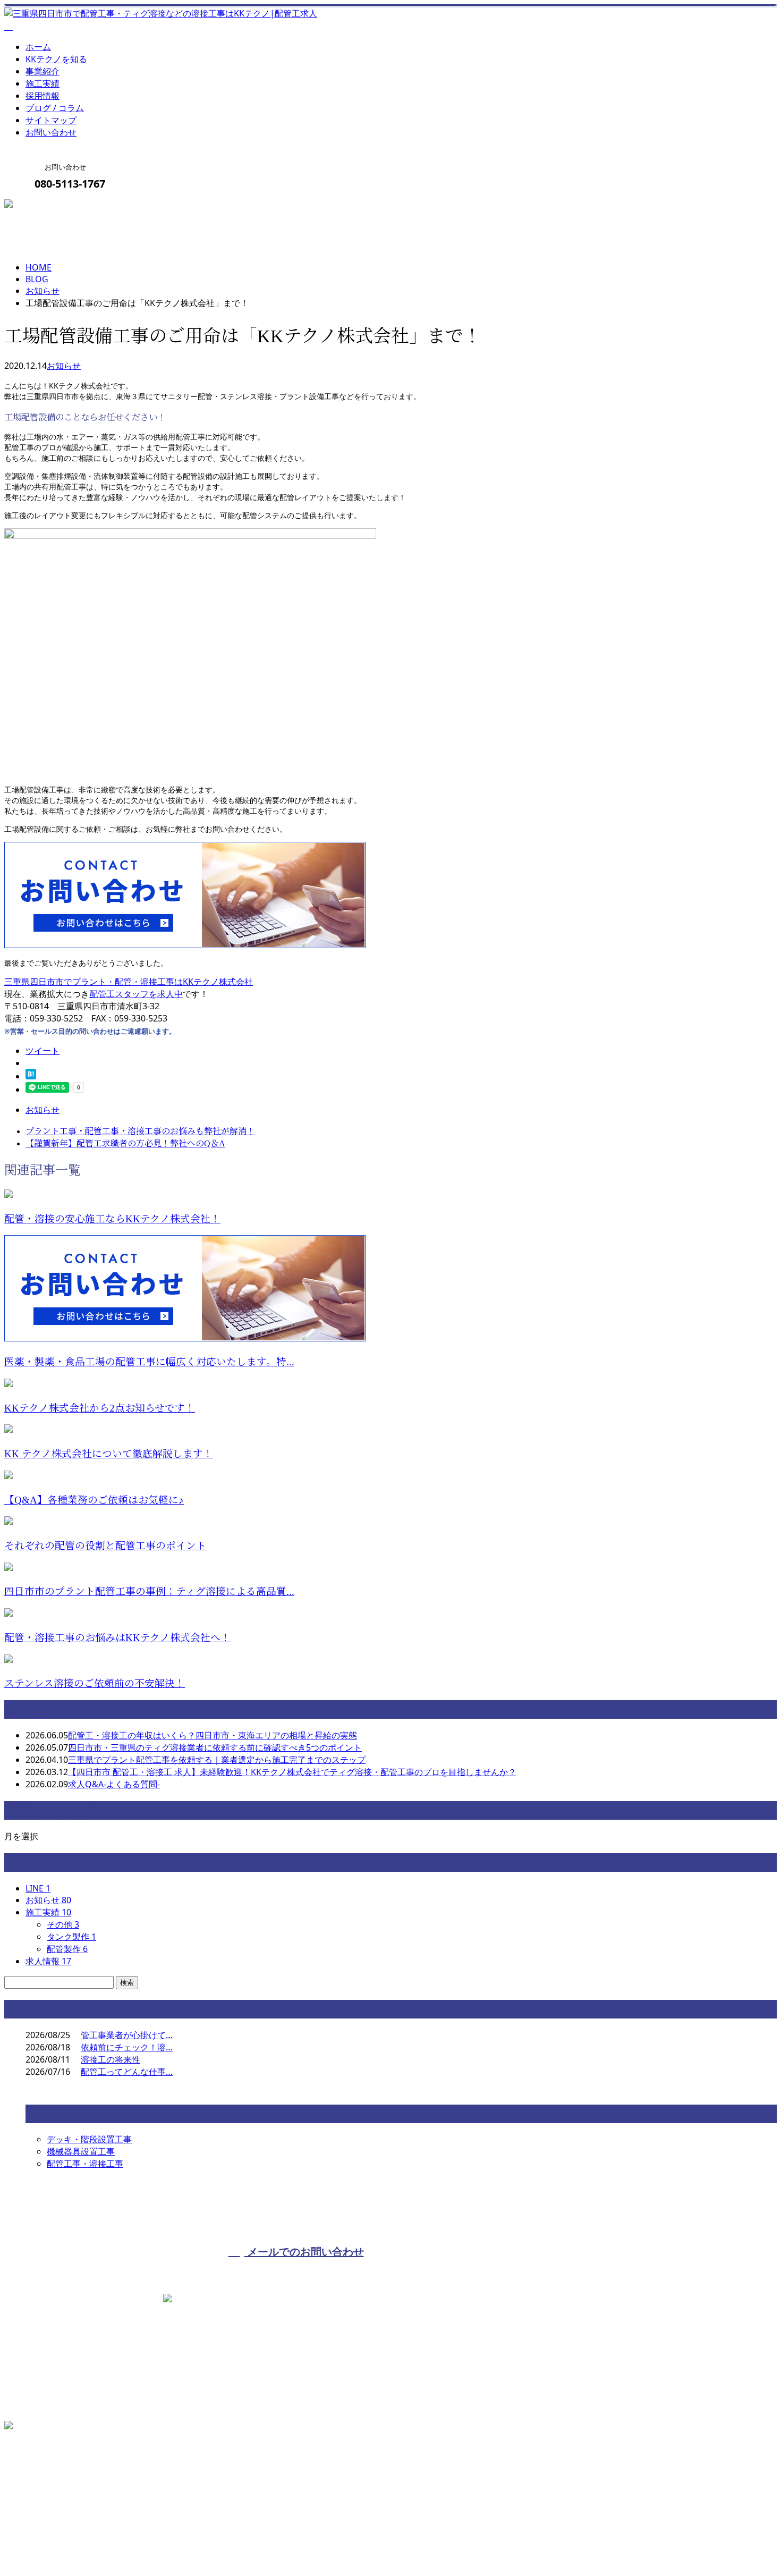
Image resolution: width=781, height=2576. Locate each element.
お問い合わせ (51, 132)
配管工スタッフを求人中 (136, 994)
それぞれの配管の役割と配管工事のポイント (105, 1546)
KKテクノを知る (56, 59)
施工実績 (43, 83)
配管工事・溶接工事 (85, 2164)
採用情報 (43, 96)
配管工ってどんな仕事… (127, 2072)
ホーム (38, 47)
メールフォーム (41, 206)
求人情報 (48, 1961)
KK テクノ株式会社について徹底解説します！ (109, 1454)
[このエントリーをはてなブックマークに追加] (31, 1076)
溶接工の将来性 (111, 2059)
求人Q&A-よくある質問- (114, 1784)
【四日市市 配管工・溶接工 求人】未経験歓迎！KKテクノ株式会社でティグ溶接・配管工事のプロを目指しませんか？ (292, 1772)
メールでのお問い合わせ (304, 2252)
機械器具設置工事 (81, 2151)
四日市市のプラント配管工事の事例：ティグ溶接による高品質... (149, 1591)
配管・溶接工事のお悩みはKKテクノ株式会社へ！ (117, 1638)
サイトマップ (51, 120)
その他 (63, 1924)
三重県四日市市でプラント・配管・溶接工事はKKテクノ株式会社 (129, 982)
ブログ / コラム (55, 108)
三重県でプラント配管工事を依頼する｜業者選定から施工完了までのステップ (217, 1760)
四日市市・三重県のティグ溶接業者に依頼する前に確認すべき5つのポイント (215, 1747)
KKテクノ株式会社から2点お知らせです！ (100, 1408)
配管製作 (67, 1949)
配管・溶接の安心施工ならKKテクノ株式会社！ (112, 1219)
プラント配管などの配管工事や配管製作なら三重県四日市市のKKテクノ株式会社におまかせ (180, 2541)
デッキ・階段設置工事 (89, 2139)
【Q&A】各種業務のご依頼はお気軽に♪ (94, 1500)
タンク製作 (71, 1937)
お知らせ (64, 366)
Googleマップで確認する (56, 2481)
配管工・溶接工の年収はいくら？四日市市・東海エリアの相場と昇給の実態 (213, 1735)
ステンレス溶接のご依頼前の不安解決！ (95, 1683)
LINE (38, 1888)
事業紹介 (43, 71)
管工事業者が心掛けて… (127, 2035)
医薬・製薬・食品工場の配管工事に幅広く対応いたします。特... (149, 1362)
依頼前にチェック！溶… (127, 2047)
